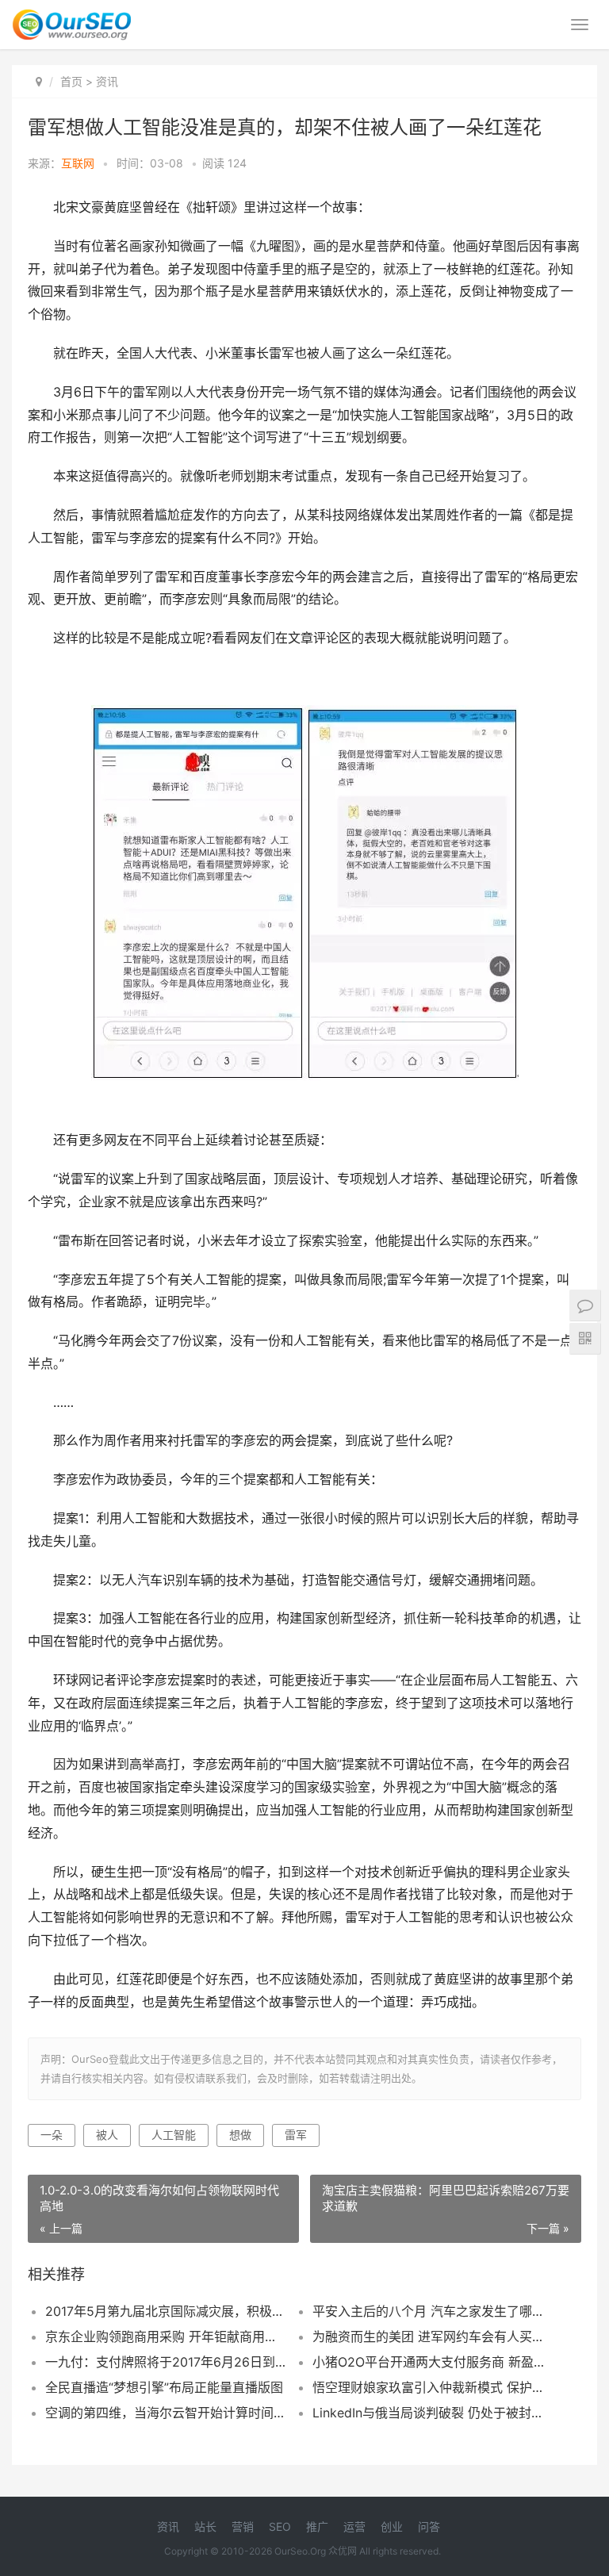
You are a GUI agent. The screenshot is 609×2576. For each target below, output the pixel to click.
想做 (240, 2135)
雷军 (296, 2135)
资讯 (107, 81)
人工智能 (174, 2135)
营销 (243, 2526)
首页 (71, 81)
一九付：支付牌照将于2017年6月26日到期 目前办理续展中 (166, 2362)
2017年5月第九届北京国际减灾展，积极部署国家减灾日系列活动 (166, 2311)
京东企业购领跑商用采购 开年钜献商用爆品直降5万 (166, 2336)
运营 (354, 2526)
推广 (317, 2526)
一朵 (52, 2135)
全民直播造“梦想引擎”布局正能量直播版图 (164, 2387)
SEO (280, 2526)
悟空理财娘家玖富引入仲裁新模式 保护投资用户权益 (433, 2387)
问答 (429, 2526)
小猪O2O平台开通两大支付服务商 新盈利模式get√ (433, 2362)
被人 (107, 2135)
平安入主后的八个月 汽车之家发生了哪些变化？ (433, 2311)
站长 (205, 2526)
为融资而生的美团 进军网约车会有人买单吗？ (433, 2336)
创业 (392, 2526)
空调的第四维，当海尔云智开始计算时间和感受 (166, 2413)
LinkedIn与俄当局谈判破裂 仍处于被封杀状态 (433, 2413)
